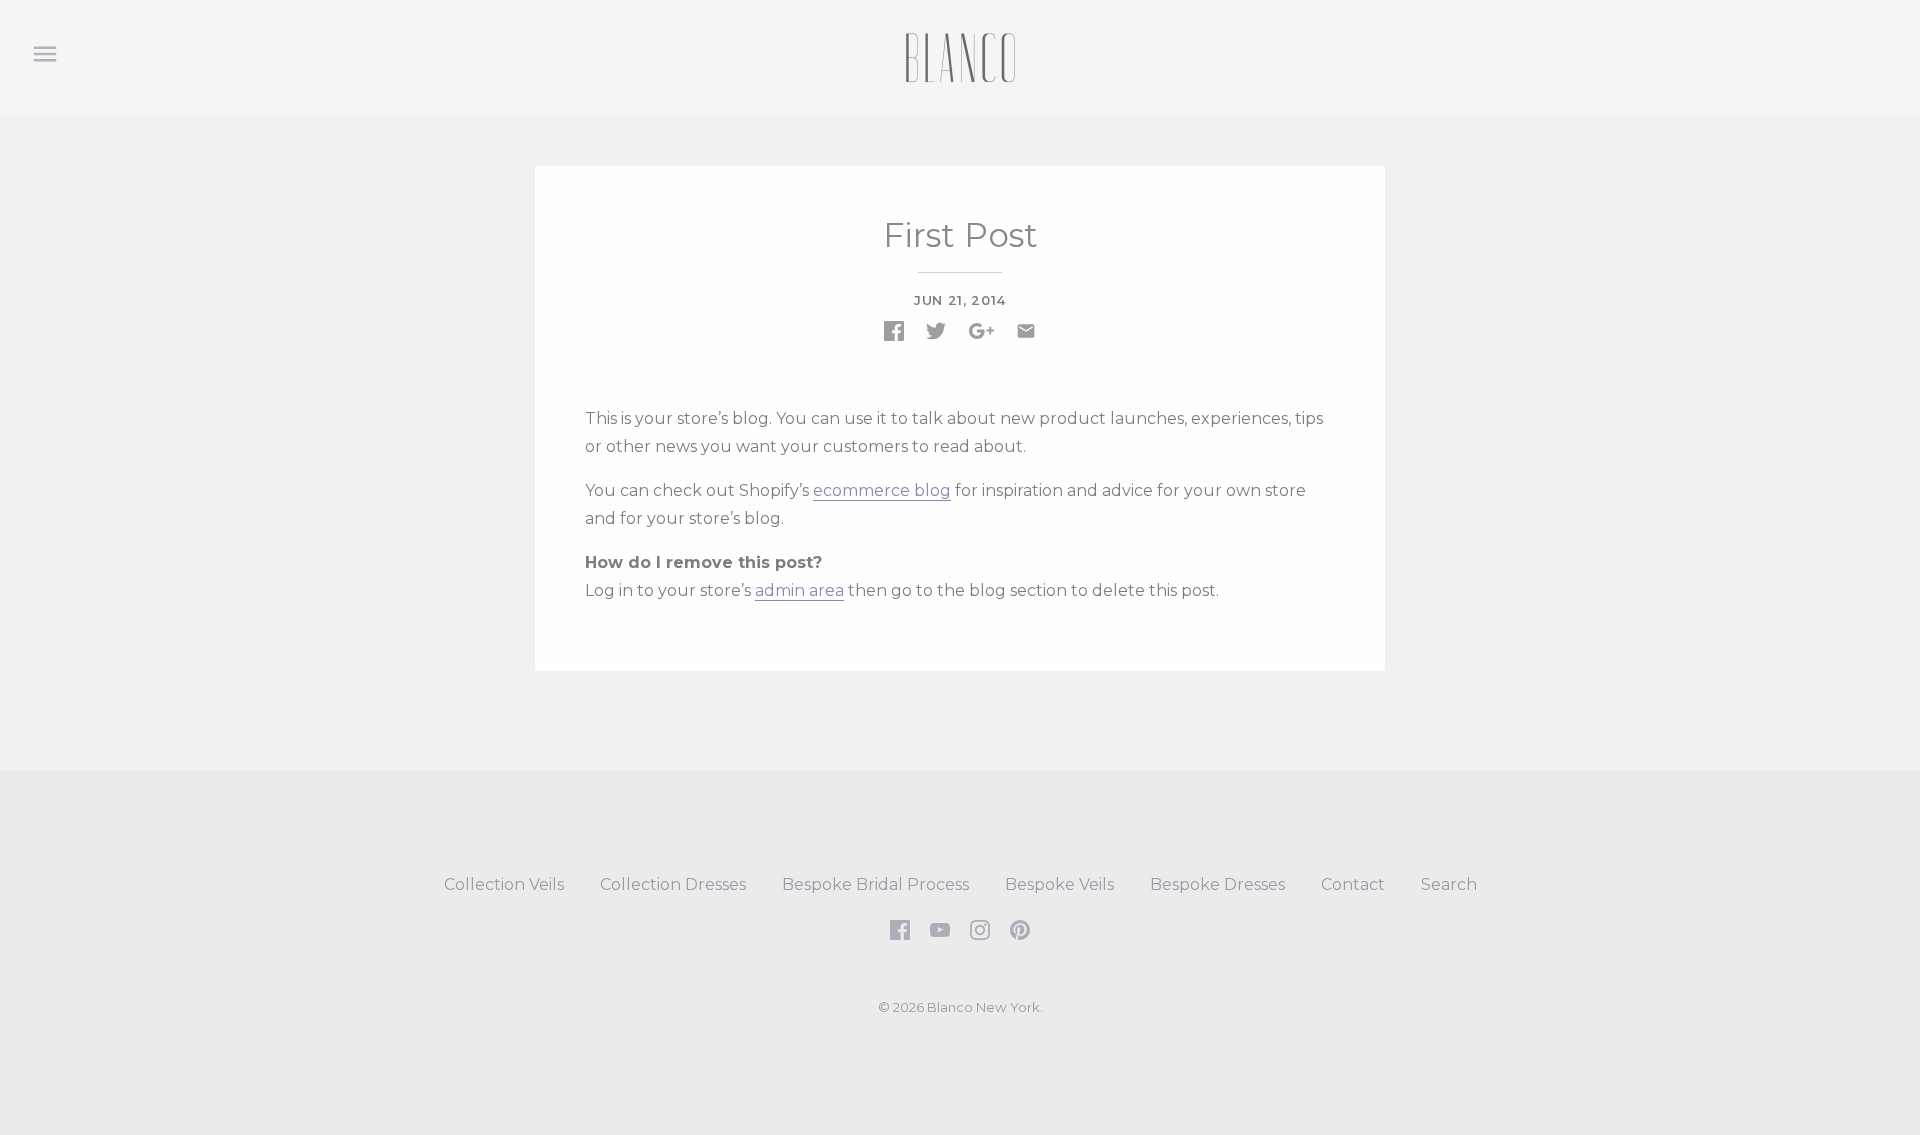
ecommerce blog (882, 490)
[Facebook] (900, 928)
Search (1449, 884)
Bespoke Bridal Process (875, 884)
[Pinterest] (1020, 928)
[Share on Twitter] (936, 331)
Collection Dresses (673, 884)
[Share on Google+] (981, 331)
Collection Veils (504, 884)
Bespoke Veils (1059, 884)
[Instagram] (980, 928)
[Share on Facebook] (894, 331)
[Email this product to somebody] (1026, 331)
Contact (1353, 884)
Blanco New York (983, 1007)
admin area (799, 590)
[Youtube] (940, 928)
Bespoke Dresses (1217, 884)
